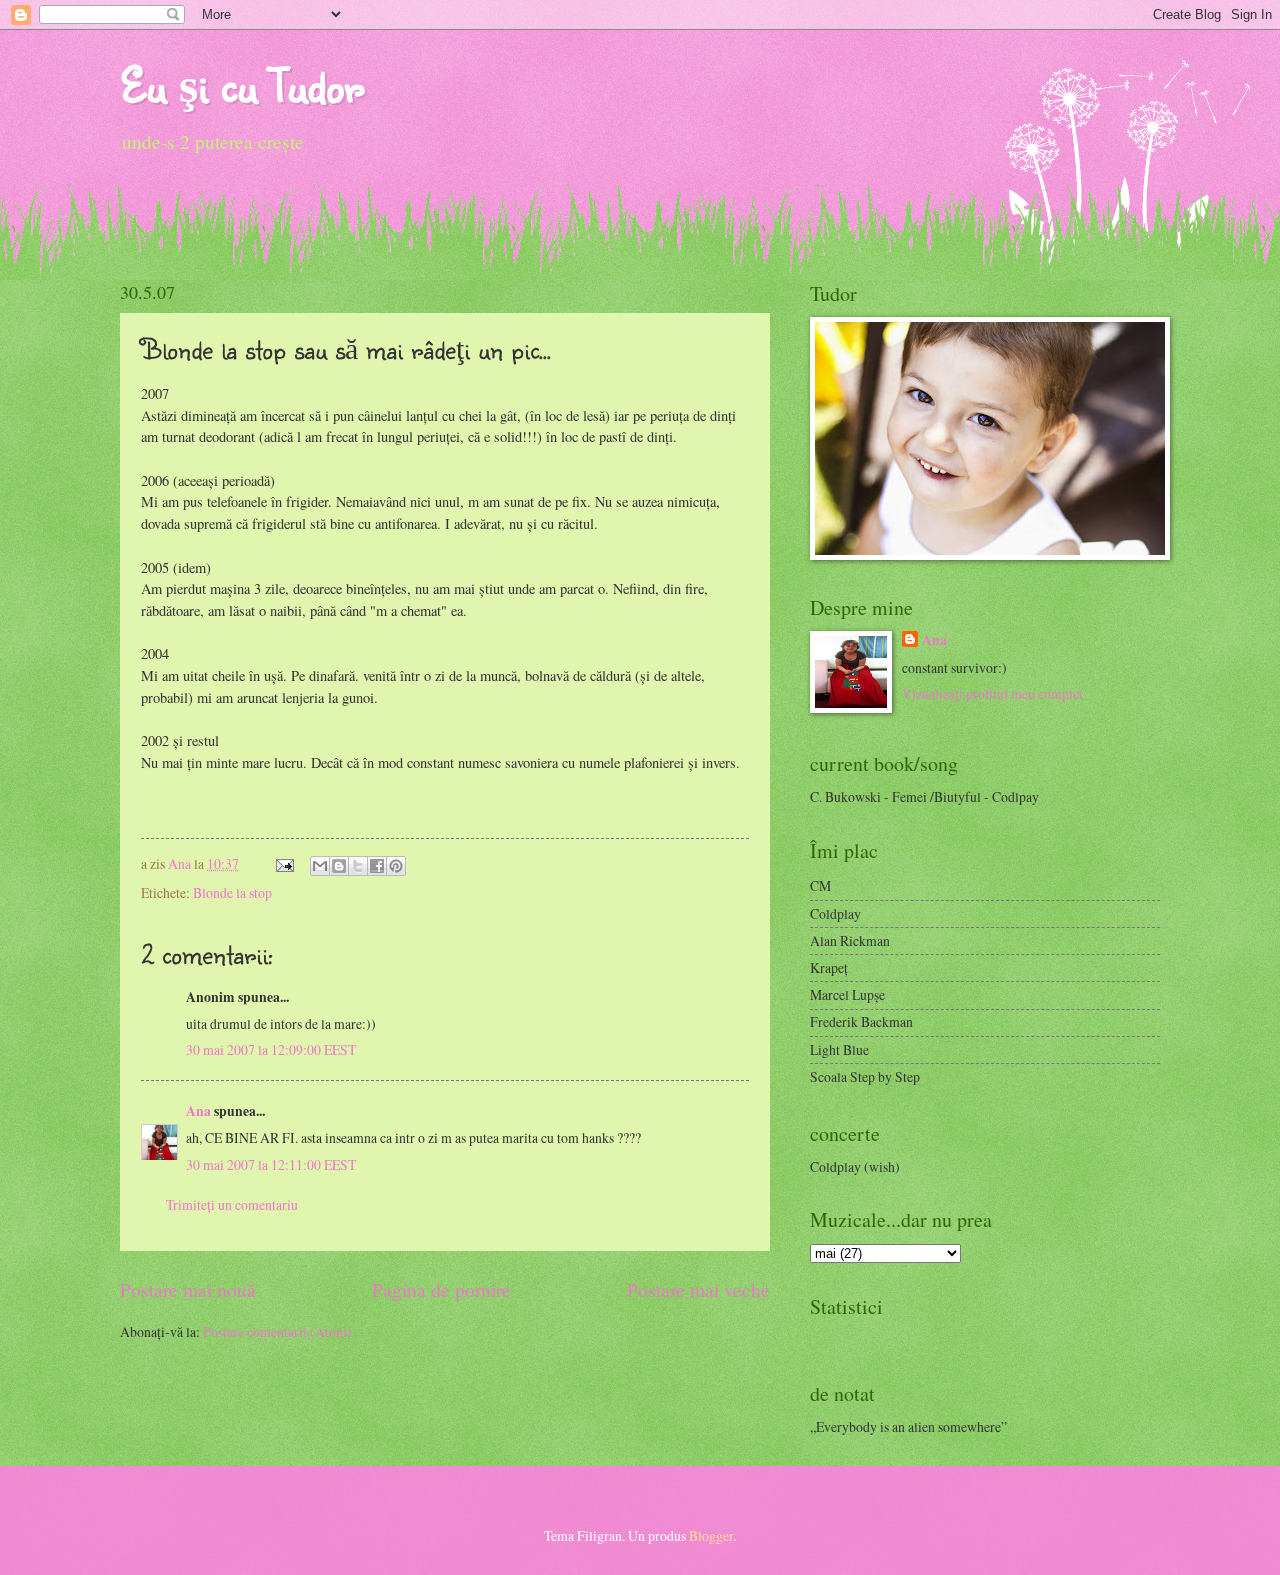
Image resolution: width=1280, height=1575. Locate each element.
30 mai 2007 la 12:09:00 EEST (271, 1049)
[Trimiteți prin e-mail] (320, 866)
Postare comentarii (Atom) (277, 1331)
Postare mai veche (698, 1289)
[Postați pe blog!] (339, 866)
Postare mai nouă (188, 1289)
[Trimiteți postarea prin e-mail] (284, 863)
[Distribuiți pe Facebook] (377, 866)
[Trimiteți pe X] (358, 866)
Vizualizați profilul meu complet (992, 693)
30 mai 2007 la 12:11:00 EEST (271, 1164)
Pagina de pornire (441, 1289)
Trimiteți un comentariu (232, 1204)
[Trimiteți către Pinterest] (396, 866)
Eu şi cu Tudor (242, 84)
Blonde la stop (232, 892)
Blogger (711, 1535)
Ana (181, 863)
